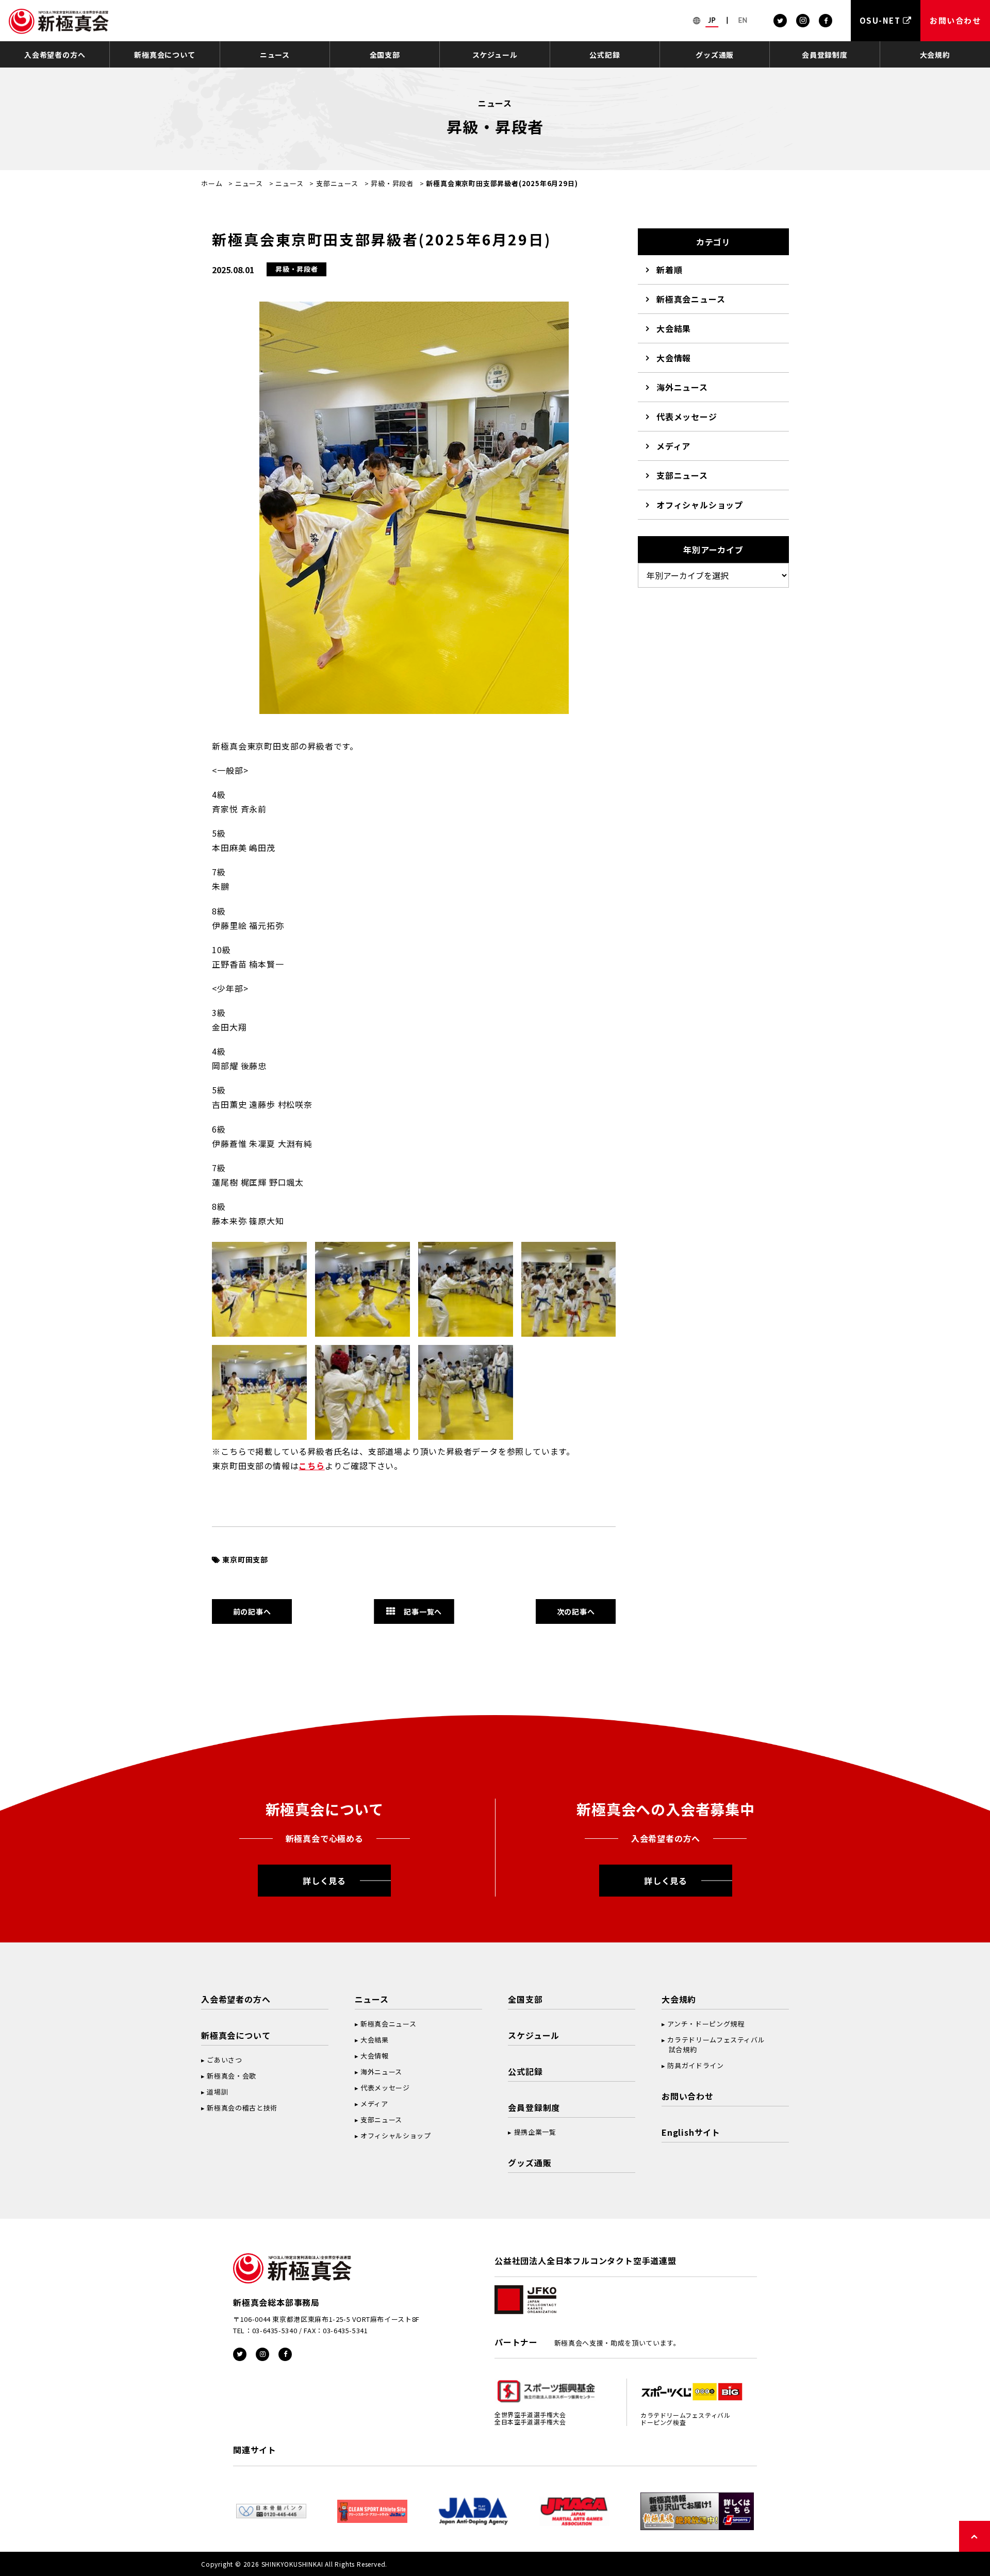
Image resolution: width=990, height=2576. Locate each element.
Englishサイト (691, 2132)
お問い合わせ (688, 2096)
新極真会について (164, 55)
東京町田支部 (245, 1559)
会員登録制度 (825, 55)
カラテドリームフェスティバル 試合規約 (713, 2045)
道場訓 (217, 2092)
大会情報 (674, 358)
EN (743, 20)
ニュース (275, 55)
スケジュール (495, 55)
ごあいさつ (224, 2060)
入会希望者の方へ (55, 55)
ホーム (212, 183)
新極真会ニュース (691, 299)
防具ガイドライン (695, 2065)
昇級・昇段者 (392, 183)
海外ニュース (682, 387)
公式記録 (605, 55)
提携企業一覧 (535, 2132)
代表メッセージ (687, 417)
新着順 (669, 270)
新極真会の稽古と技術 (242, 2108)
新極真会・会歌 (232, 2076)
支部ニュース (337, 183)
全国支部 (385, 55)
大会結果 (674, 328)
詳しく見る (324, 1881)
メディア (673, 446)
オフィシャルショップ (700, 505)
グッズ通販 (715, 55)
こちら (311, 1466)
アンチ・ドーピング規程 (706, 2024)
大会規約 (935, 55)
